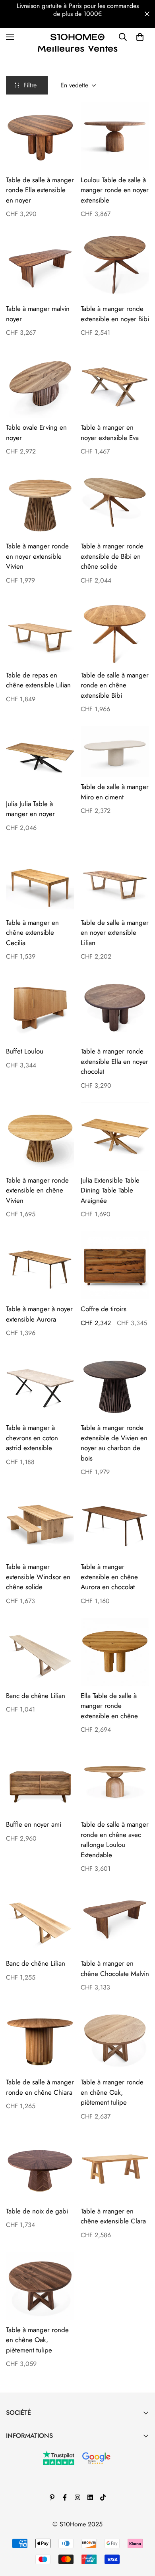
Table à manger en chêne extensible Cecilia (32, 933)
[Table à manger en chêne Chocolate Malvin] (115, 1920)
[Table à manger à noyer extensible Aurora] (40, 1265)
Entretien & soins (28, 2451)
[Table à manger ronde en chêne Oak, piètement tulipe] (115, 2038)
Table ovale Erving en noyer (36, 432)
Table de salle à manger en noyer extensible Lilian (115, 933)
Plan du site (21, 2532)
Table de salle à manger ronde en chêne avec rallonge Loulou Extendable (115, 1840)
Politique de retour (31, 2491)
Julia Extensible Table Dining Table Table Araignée (110, 1190)
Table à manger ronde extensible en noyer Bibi (115, 314)
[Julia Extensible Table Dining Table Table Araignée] (115, 1137)
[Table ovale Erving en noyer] (40, 384)
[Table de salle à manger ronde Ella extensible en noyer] (40, 136)
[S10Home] (77, 37)
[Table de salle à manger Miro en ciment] (115, 752)
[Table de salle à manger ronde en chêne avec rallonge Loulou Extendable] (115, 1781)
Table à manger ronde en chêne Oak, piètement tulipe (112, 2092)
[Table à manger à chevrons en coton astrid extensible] (40, 1384)
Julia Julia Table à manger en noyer (30, 809)
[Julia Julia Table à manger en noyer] (40, 760)
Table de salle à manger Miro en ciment (115, 792)
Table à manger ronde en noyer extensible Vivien (37, 556)
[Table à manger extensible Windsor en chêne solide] (40, 1523)
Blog (12, 2464)
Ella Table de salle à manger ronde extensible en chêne (109, 1706)
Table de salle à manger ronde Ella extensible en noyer (40, 190)
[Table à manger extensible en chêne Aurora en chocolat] (115, 1523)
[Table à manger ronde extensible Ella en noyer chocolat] (115, 1007)
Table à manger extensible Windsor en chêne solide (38, 1577)
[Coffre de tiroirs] (115, 1265)
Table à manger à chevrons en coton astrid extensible (32, 1438)
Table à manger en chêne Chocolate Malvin (115, 1968)
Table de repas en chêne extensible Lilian (38, 680)
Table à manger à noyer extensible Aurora (39, 1314)
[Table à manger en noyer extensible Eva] (115, 384)
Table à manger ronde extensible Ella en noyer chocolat (114, 1061)
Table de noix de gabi (37, 2211)
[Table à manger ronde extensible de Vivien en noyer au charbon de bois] (115, 1384)
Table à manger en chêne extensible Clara (113, 2216)
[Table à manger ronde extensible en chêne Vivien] (40, 1137)
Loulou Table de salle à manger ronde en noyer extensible (115, 190)
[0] (140, 37)
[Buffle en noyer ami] (40, 1781)
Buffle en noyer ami (34, 1824)
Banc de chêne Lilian (36, 1696)
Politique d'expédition (35, 2518)
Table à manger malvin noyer (38, 314)
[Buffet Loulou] (40, 1007)
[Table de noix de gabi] (40, 2167)
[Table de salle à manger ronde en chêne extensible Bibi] (115, 631)
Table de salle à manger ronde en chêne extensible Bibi (115, 685)
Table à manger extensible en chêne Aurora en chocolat (109, 1577)
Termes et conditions (33, 2478)
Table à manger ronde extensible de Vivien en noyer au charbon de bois (114, 1443)
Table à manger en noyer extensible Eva (110, 432)
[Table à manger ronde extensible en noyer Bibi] (115, 265)
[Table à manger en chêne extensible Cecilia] (40, 879)
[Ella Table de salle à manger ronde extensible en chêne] (115, 1652)
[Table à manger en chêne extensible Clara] (115, 2167)
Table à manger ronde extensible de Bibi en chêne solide (112, 556)
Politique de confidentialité (42, 2505)
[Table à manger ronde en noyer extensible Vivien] (40, 502)
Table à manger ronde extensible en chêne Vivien (37, 1190)
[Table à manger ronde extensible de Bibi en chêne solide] (115, 502)
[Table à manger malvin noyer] (40, 265)
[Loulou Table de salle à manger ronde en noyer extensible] (115, 136)
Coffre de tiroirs (104, 1309)
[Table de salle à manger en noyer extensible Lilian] (115, 879)
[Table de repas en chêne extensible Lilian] (40, 631)
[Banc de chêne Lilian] (40, 1652)
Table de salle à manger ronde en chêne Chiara (40, 2087)
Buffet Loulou (25, 1051)
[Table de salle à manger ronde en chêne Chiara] (40, 2038)
